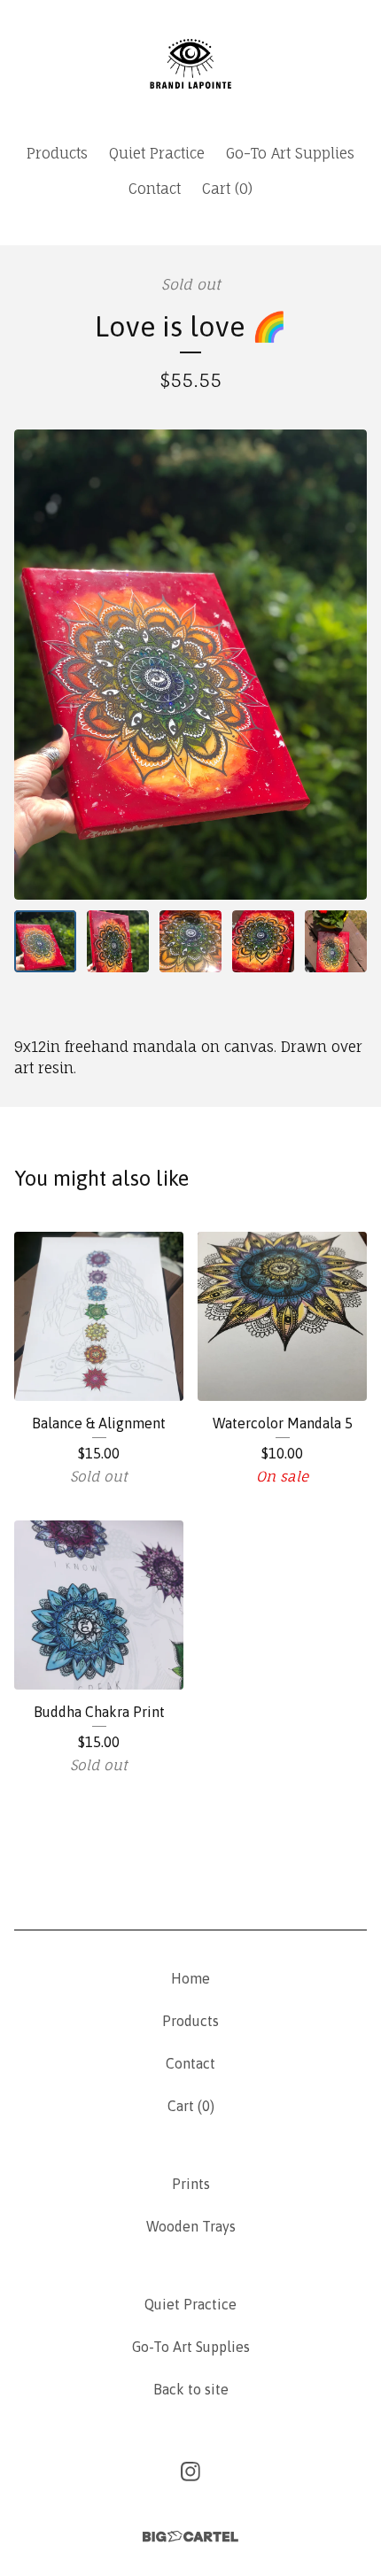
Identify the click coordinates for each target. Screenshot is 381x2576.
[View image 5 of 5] (336, 941)
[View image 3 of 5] (190, 941)
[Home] (190, 64)
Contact (155, 189)
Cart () (227, 189)
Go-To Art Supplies (290, 153)
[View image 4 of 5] (263, 941)
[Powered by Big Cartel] (190, 2537)
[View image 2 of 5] (118, 941)
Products (57, 153)
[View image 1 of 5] (45, 941)
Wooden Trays (191, 2226)
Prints (191, 2184)
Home (190, 1978)
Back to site (191, 2389)
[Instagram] (190, 2472)
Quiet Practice (157, 153)
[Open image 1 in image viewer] (190, 664)
